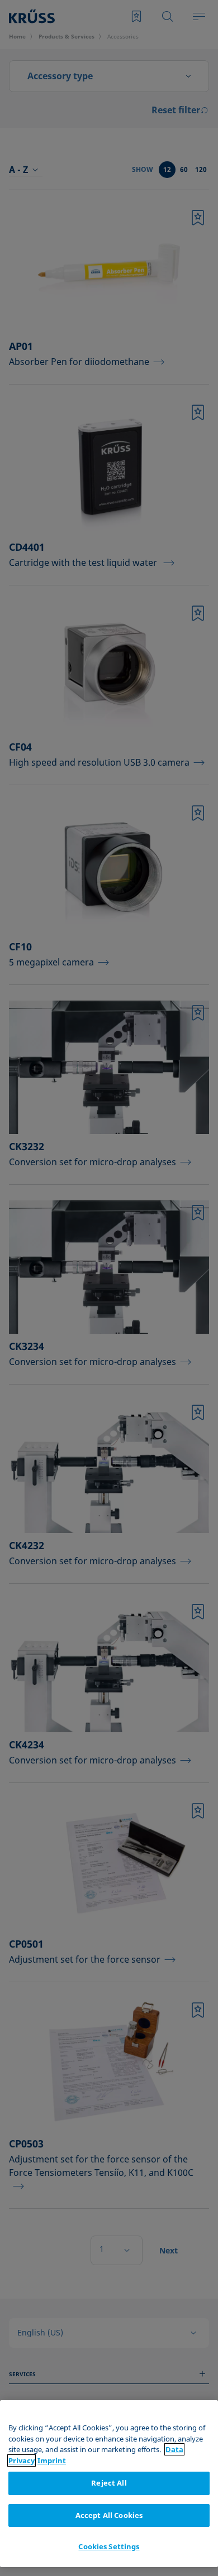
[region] (109, 2484)
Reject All (109, 2483)
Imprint (52, 2460)
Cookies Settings (109, 2546)
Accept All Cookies (109, 2515)
